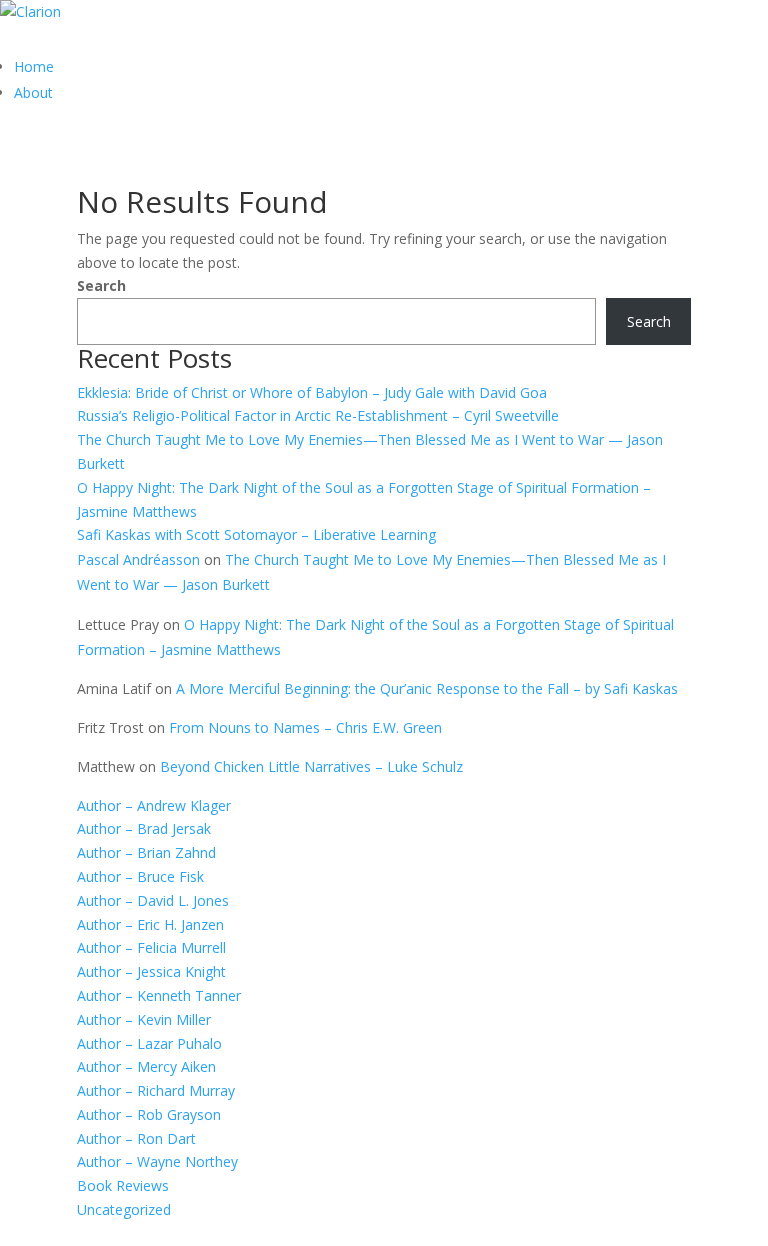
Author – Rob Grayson (149, 1114)
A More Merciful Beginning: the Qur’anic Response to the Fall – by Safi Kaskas (427, 688)
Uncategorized (124, 1209)
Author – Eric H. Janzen (150, 924)
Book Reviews (123, 1185)
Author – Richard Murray (156, 1090)
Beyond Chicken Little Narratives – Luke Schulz (311, 766)
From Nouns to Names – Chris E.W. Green (305, 727)
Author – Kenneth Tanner (159, 995)
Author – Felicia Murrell (151, 947)
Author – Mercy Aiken (146, 1066)
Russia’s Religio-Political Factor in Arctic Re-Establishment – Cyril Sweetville (318, 415)
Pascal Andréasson (138, 559)
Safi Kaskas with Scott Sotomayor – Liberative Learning (256, 534)
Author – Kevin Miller (144, 1019)
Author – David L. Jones (153, 900)
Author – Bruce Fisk (140, 876)
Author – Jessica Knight (151, 971)
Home (34, 66)
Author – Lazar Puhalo (149, 1043)
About (33, 92)
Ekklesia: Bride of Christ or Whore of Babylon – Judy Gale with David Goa (312, 392)
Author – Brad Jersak (144, 828)
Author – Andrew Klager (154, 805)
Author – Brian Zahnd (146, 852)
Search (101, 285)
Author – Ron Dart (136, 1138)
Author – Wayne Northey (157, 1161)
